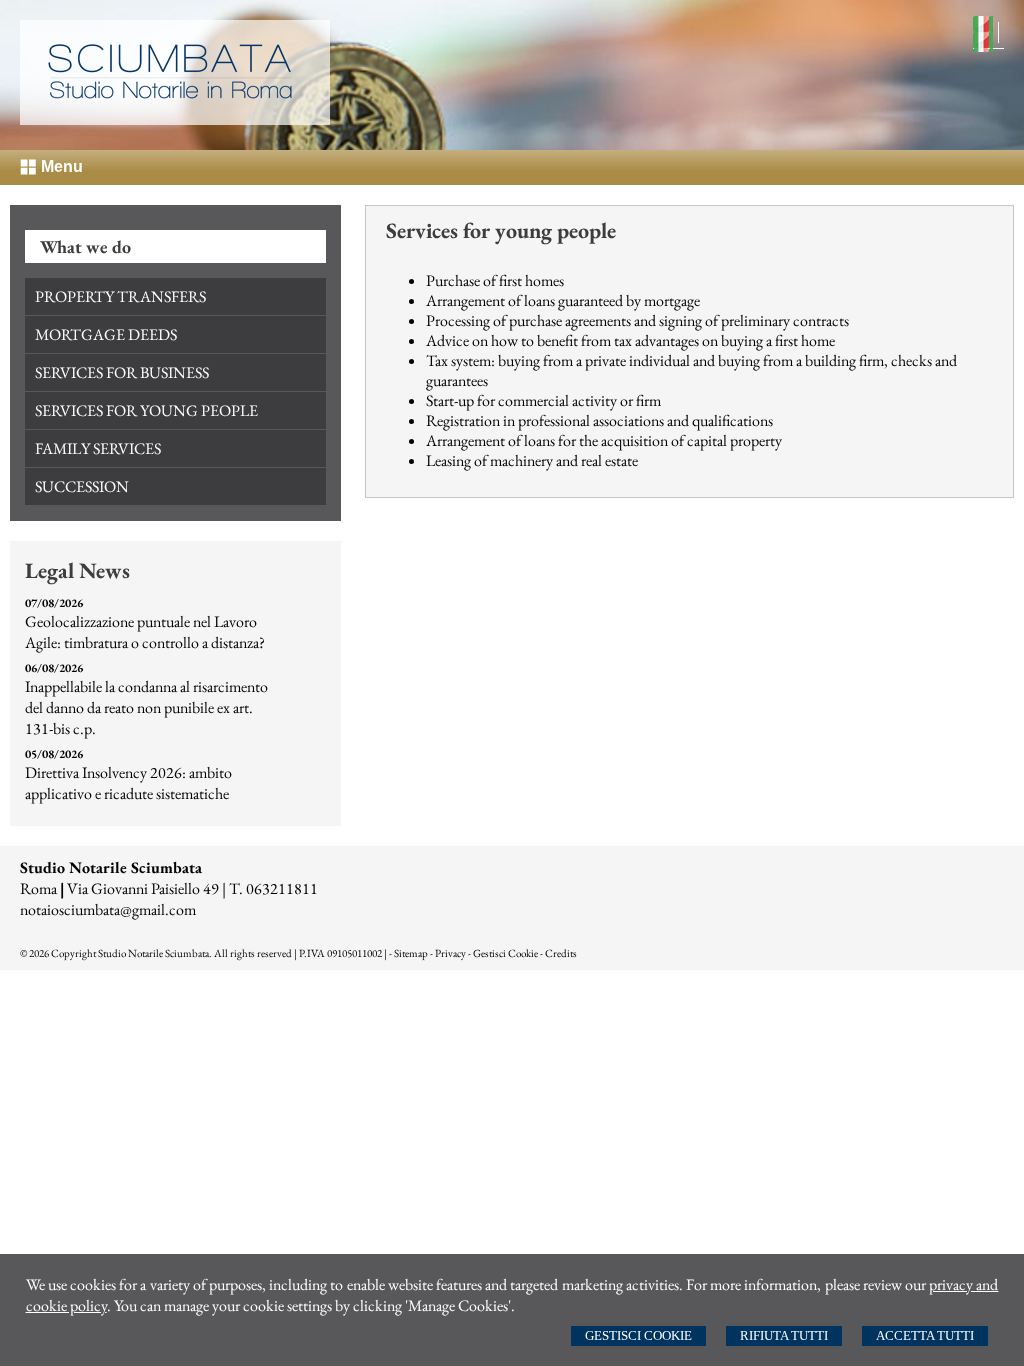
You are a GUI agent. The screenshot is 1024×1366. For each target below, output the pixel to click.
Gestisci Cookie (638, 1335)
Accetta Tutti (925, 1335)
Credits (561, 953)
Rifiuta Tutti (784, 1335)
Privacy (450, 953)
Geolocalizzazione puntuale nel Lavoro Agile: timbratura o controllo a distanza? (145, 632)
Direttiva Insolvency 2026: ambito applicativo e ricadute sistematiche (128, 783)
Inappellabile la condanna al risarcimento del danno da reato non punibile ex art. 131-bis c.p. (146, 707)
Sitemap (411, 953)
